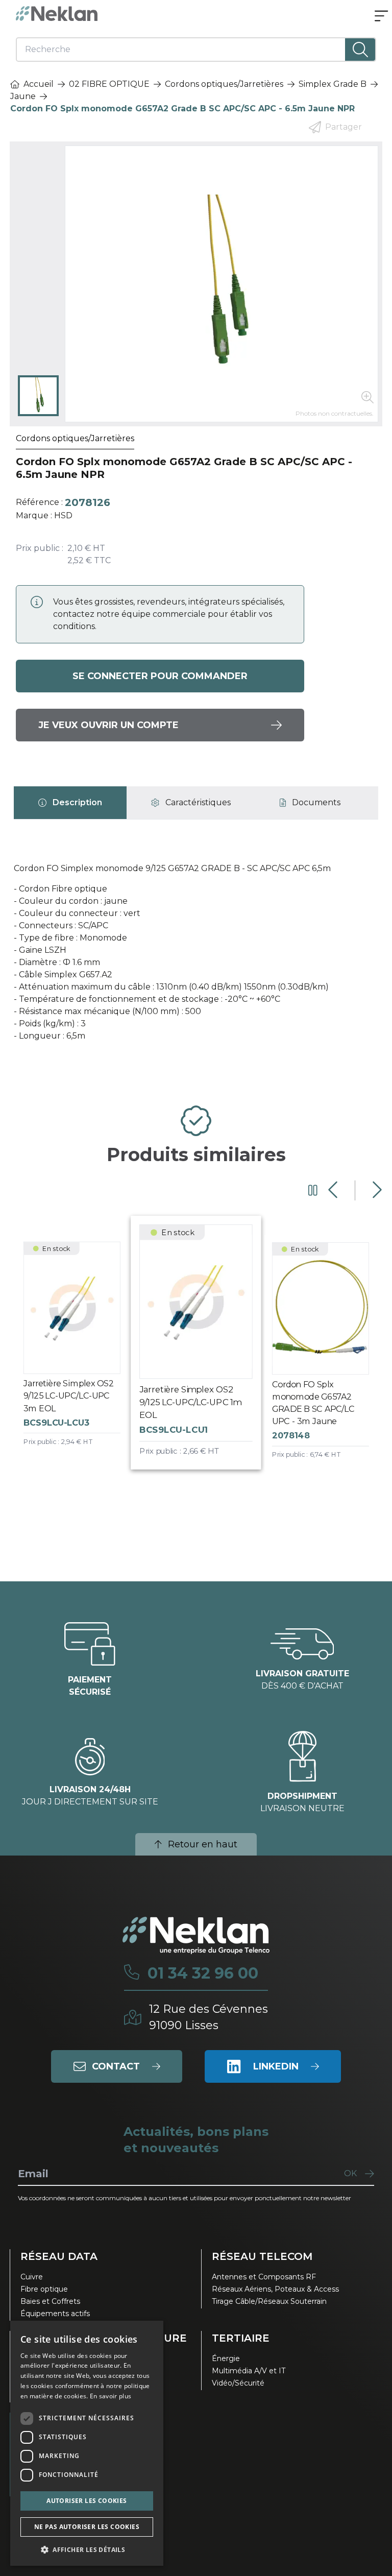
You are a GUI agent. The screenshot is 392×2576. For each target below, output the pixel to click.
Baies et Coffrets (50, 2301)
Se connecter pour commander (160, 676)
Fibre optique (44, 2289)
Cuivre (32, 2277)
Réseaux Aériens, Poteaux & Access (275, 2289)
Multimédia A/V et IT (249, 2371)
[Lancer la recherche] (360, 50)
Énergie (226, 2358)
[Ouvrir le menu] (381, 17)
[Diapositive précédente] (334, 1190)
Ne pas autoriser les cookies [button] (87, 2527)
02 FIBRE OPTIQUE (109, 84)
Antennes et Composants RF (264, 2277)
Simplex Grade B (333, 84)
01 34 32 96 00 (203, 1973)
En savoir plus (111, 2396)
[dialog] (87, 2443)
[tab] (70, 803)
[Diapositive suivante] (376, 1190)
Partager (344, 127)
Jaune (23, 96)
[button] (87, 2549)
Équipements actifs (55, 2314)
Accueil (39, 84)
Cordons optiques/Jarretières (224, 84)
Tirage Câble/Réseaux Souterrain (269, 2301)
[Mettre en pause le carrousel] (313, 1190)
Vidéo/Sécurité (238, 2383)
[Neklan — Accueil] (57, 14)
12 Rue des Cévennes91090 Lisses (209, 2017)
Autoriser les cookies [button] (87, 2501)
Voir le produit (80, 1353)
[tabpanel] (196, 956)
